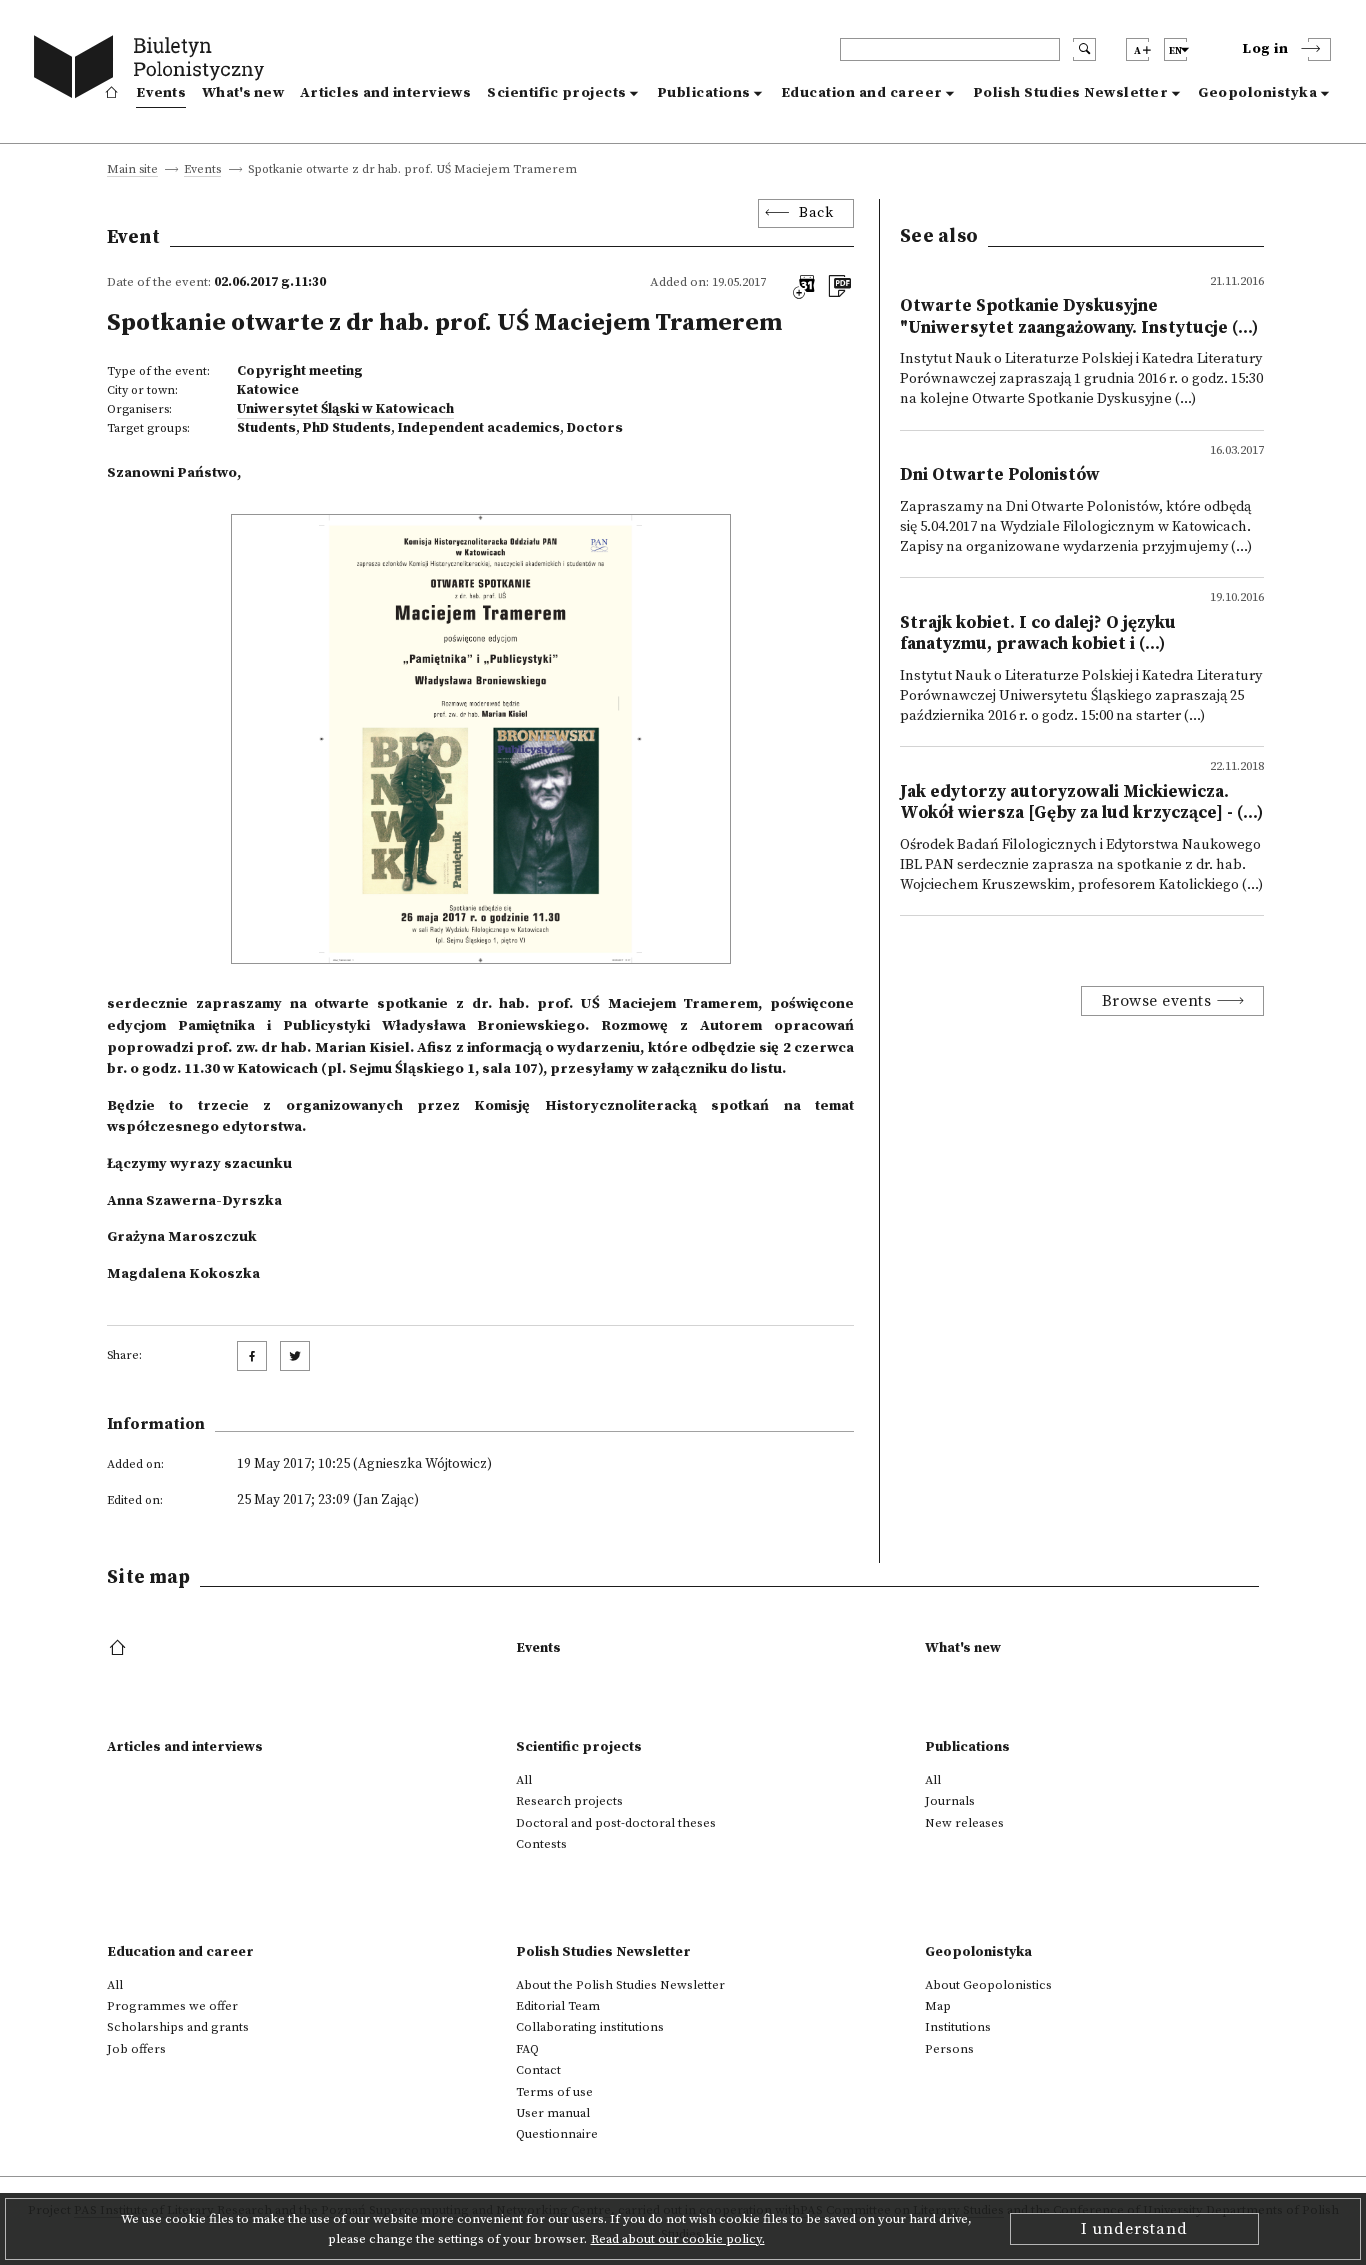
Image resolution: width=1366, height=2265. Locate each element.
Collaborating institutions (590, 2027)
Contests (541, 1844)
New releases (964, 1823)
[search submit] (1084, 49)
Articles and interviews (385, 93)
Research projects (569, 1801)
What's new (243, 93)
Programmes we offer (172, 2006)
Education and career (862, 93)
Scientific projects (557, 93)
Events (161, 93)
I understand (1134, 2229)
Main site (132, 170)
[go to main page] (153, 70)
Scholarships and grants (178, 2027)
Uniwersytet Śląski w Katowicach (345, 409)
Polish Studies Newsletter (1071, 93)
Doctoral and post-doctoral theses (616, 1823)
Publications (704, 93)
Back (816, 213)
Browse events (1157, 1001)
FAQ (527, 2049)
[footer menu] (119, 1649)
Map (938, 2006)
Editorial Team (558, 2006)
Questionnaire (557, 2134)
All (524, 1780)
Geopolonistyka (1257, 93)
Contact (538, 2070)
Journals (950, 1801)
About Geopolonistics (988, 1985)
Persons (949, 2049)
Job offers (136, 2049)
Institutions (958, 2027)
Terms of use (554, 2092)
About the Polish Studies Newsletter (620, 1985)
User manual (553, 2113)
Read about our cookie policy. (678, 2239)
